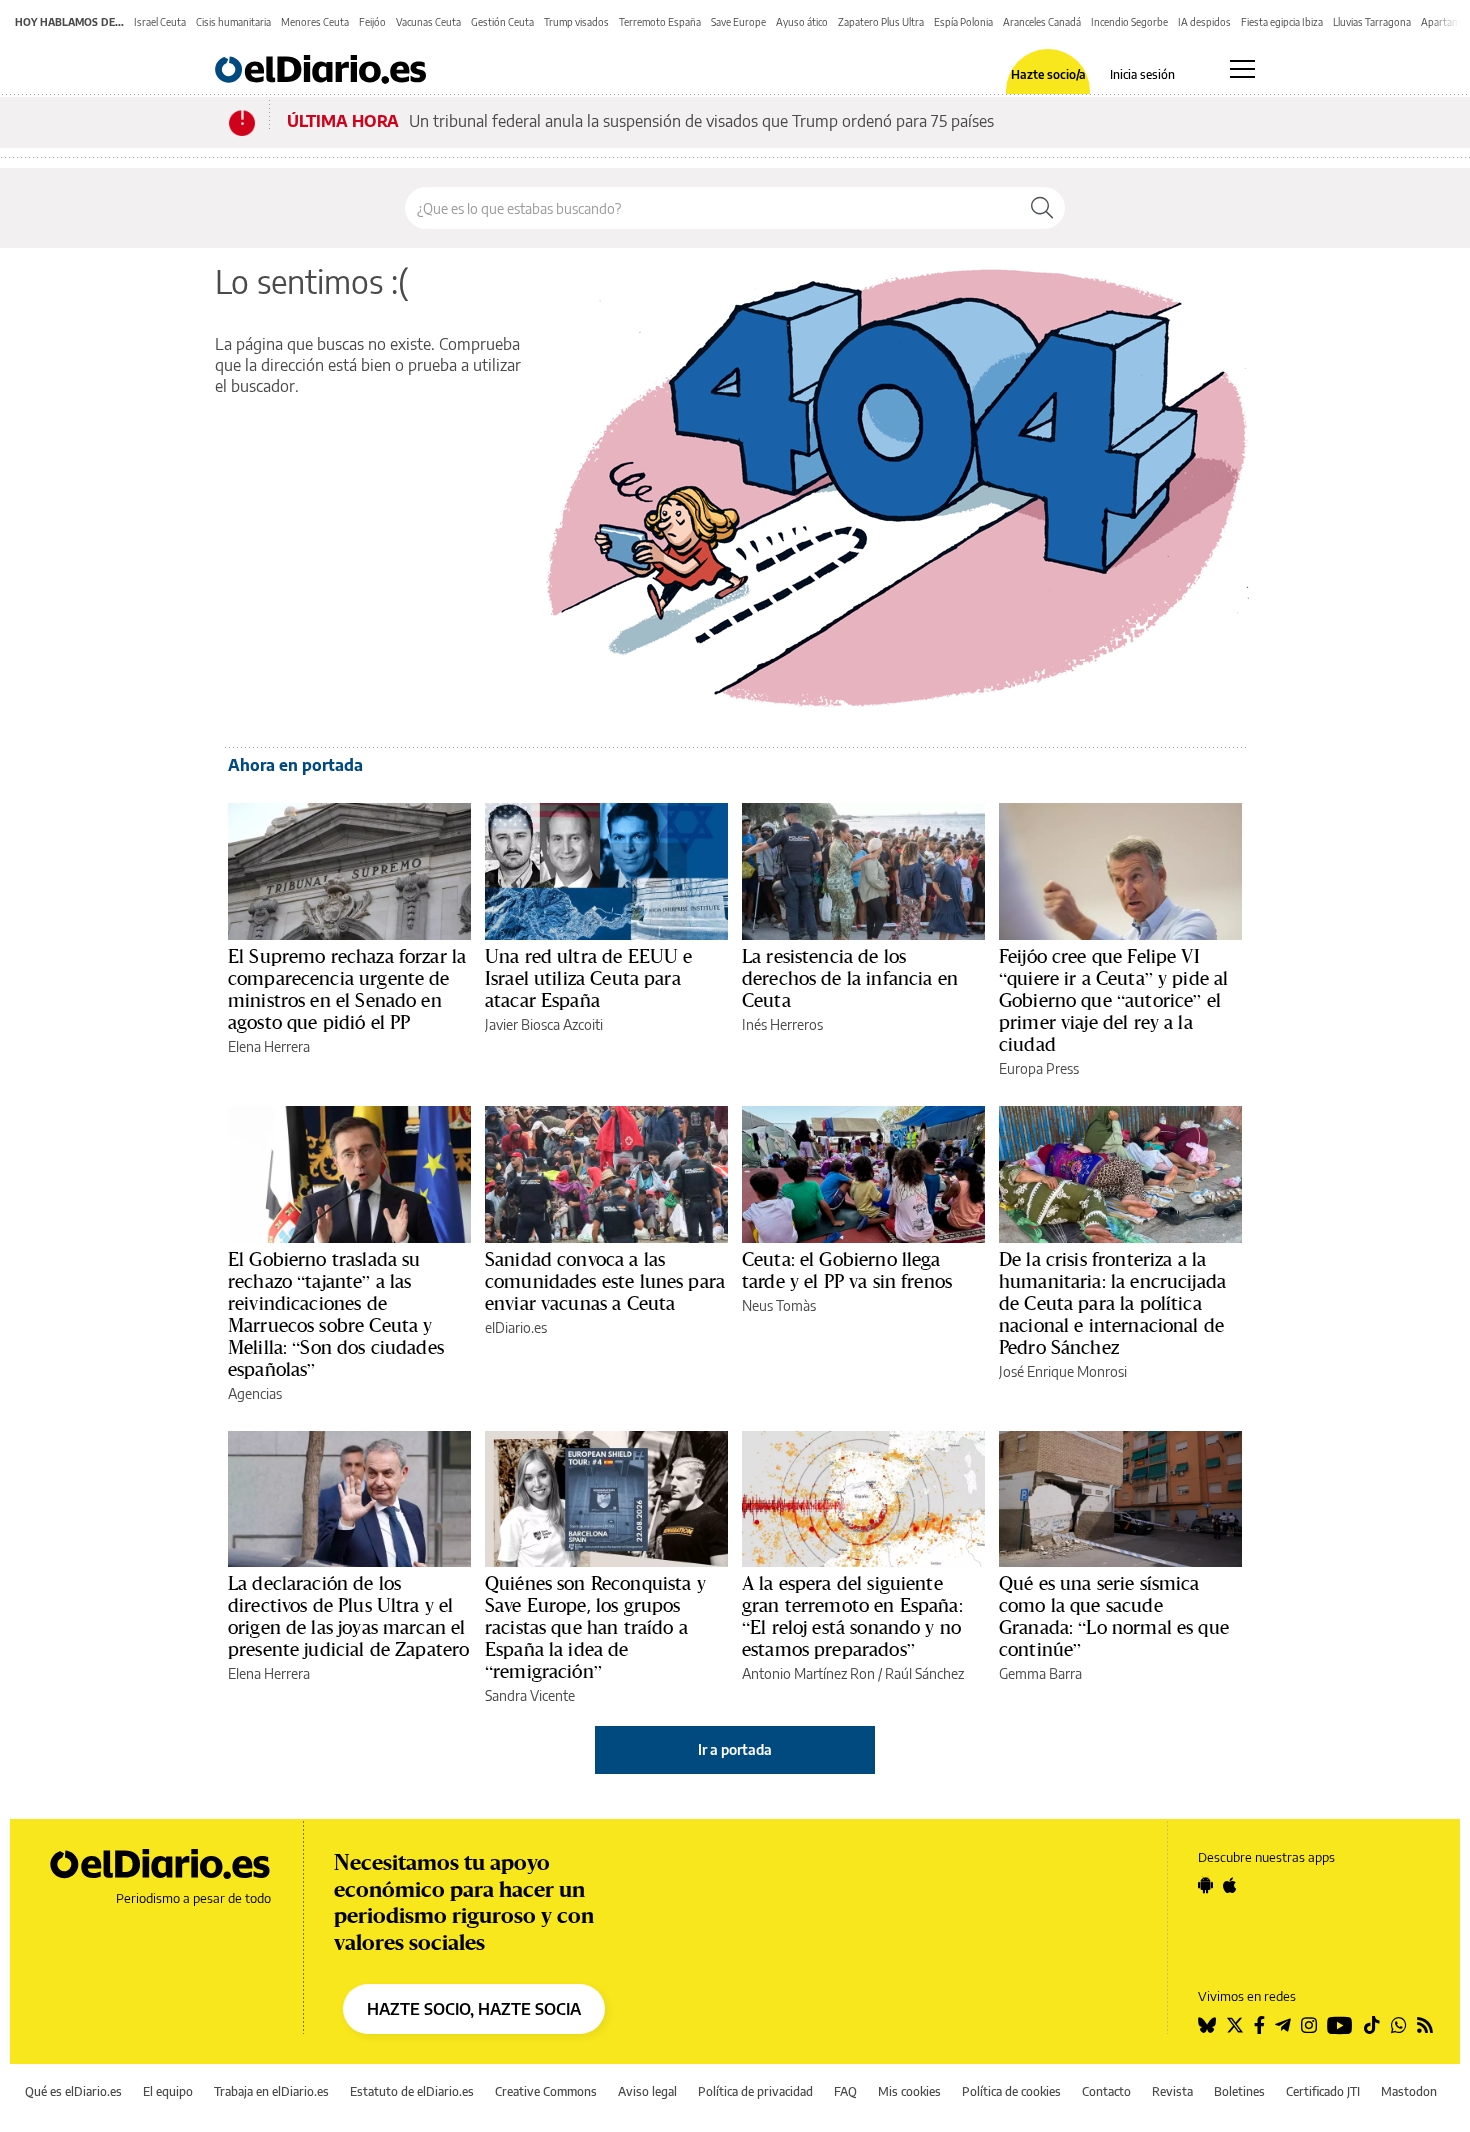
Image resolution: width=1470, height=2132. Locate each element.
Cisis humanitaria (233, 22)
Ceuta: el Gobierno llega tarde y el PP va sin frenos (847, 1270)
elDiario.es (516, 1327)
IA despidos (1204, 22)
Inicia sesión (1142, 75)
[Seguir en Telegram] (1283, 2025)
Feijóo (372, 22)
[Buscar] (1042, 208)
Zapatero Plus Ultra (881, 22)
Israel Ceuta (160, 22)
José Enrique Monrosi (1063, 1371)
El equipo (168, 2091)
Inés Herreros (782, 1024)
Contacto (1106, 2091)
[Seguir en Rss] (1425, 2025)
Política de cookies (1011, 2091)
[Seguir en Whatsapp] (1399, 2025)
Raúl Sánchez (924, 1673)
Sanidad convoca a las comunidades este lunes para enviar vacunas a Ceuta (605, 1281)
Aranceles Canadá (1042, 22)
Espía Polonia (963, 22)
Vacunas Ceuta (428, 22)
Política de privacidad (755, 2091)
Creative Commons (546, 2091)
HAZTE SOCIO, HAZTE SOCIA (474, 2009)
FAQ (845, 2091)
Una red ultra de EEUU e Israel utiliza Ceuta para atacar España (588, 978)
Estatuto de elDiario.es (412, 2091)
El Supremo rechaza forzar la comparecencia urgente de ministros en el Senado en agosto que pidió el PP (347, 989)
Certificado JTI (1323, 2091)
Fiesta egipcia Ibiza (1282, 22)
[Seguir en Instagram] (1309, 2025)
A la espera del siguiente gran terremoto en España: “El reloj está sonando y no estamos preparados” (852, 1616)
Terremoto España (660, 22)
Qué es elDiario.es (73, 2091)
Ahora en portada (295, 765)
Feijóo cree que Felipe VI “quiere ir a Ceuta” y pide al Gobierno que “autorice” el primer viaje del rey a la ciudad (1113, 1000)
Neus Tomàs (779, 1305)
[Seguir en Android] (1205, 1885)
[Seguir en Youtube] (1340, 2025)
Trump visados (576, 22)
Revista (1172, 2091)
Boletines (1239, 2091)
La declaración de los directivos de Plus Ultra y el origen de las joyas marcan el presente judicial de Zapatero (348, 1616)
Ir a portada (735, 1749)
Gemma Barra (1040, 1673)
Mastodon (1409, 2091)
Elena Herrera (269, 1046)
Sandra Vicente (530, 1695)
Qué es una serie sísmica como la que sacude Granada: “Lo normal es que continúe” (1114, 1616)
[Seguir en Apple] (1230, 1885)
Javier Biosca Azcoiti (544, 1024)
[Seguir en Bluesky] (1207, 2025)
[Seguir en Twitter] (1235, 2025)
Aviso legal (647, 2091)
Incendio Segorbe (1129, 22)
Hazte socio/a (1048, 75)
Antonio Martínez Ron (808, 1673)
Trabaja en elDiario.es (271, 2091)
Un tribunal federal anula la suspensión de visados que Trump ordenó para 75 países (701, 121)
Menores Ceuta (315, 22)
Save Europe (738, 22)
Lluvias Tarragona (1372, 22)
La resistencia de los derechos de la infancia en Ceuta (850, 978)
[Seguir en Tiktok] (1372, 2025)
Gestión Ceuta (502, 22)
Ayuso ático (802, 22)
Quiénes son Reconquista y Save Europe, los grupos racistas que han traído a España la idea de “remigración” (595, 1627)
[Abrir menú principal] (1242, 69)
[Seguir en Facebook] (1259, 2025)
